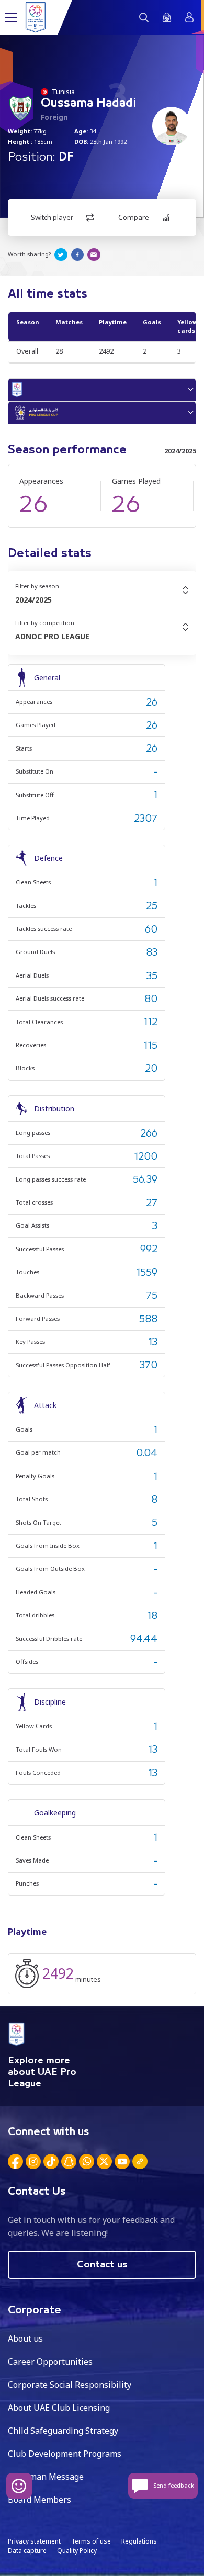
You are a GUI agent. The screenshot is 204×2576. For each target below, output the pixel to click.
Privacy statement (34, 2541)
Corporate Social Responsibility (70, 2385)
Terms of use (91, 2541)
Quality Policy (77, 2551)
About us (25, 2339)
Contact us (102, 2265)
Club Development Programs (65, 2454)
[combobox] (102, 600)
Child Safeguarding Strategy (63, 2431)
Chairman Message (46, 2477)
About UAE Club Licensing (59, 2408)
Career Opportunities (50, 2362)
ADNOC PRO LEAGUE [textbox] (52, 636)
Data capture (27, 2551)
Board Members (39, 2500)
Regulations (139, 2541)
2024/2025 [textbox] (33, 600)
